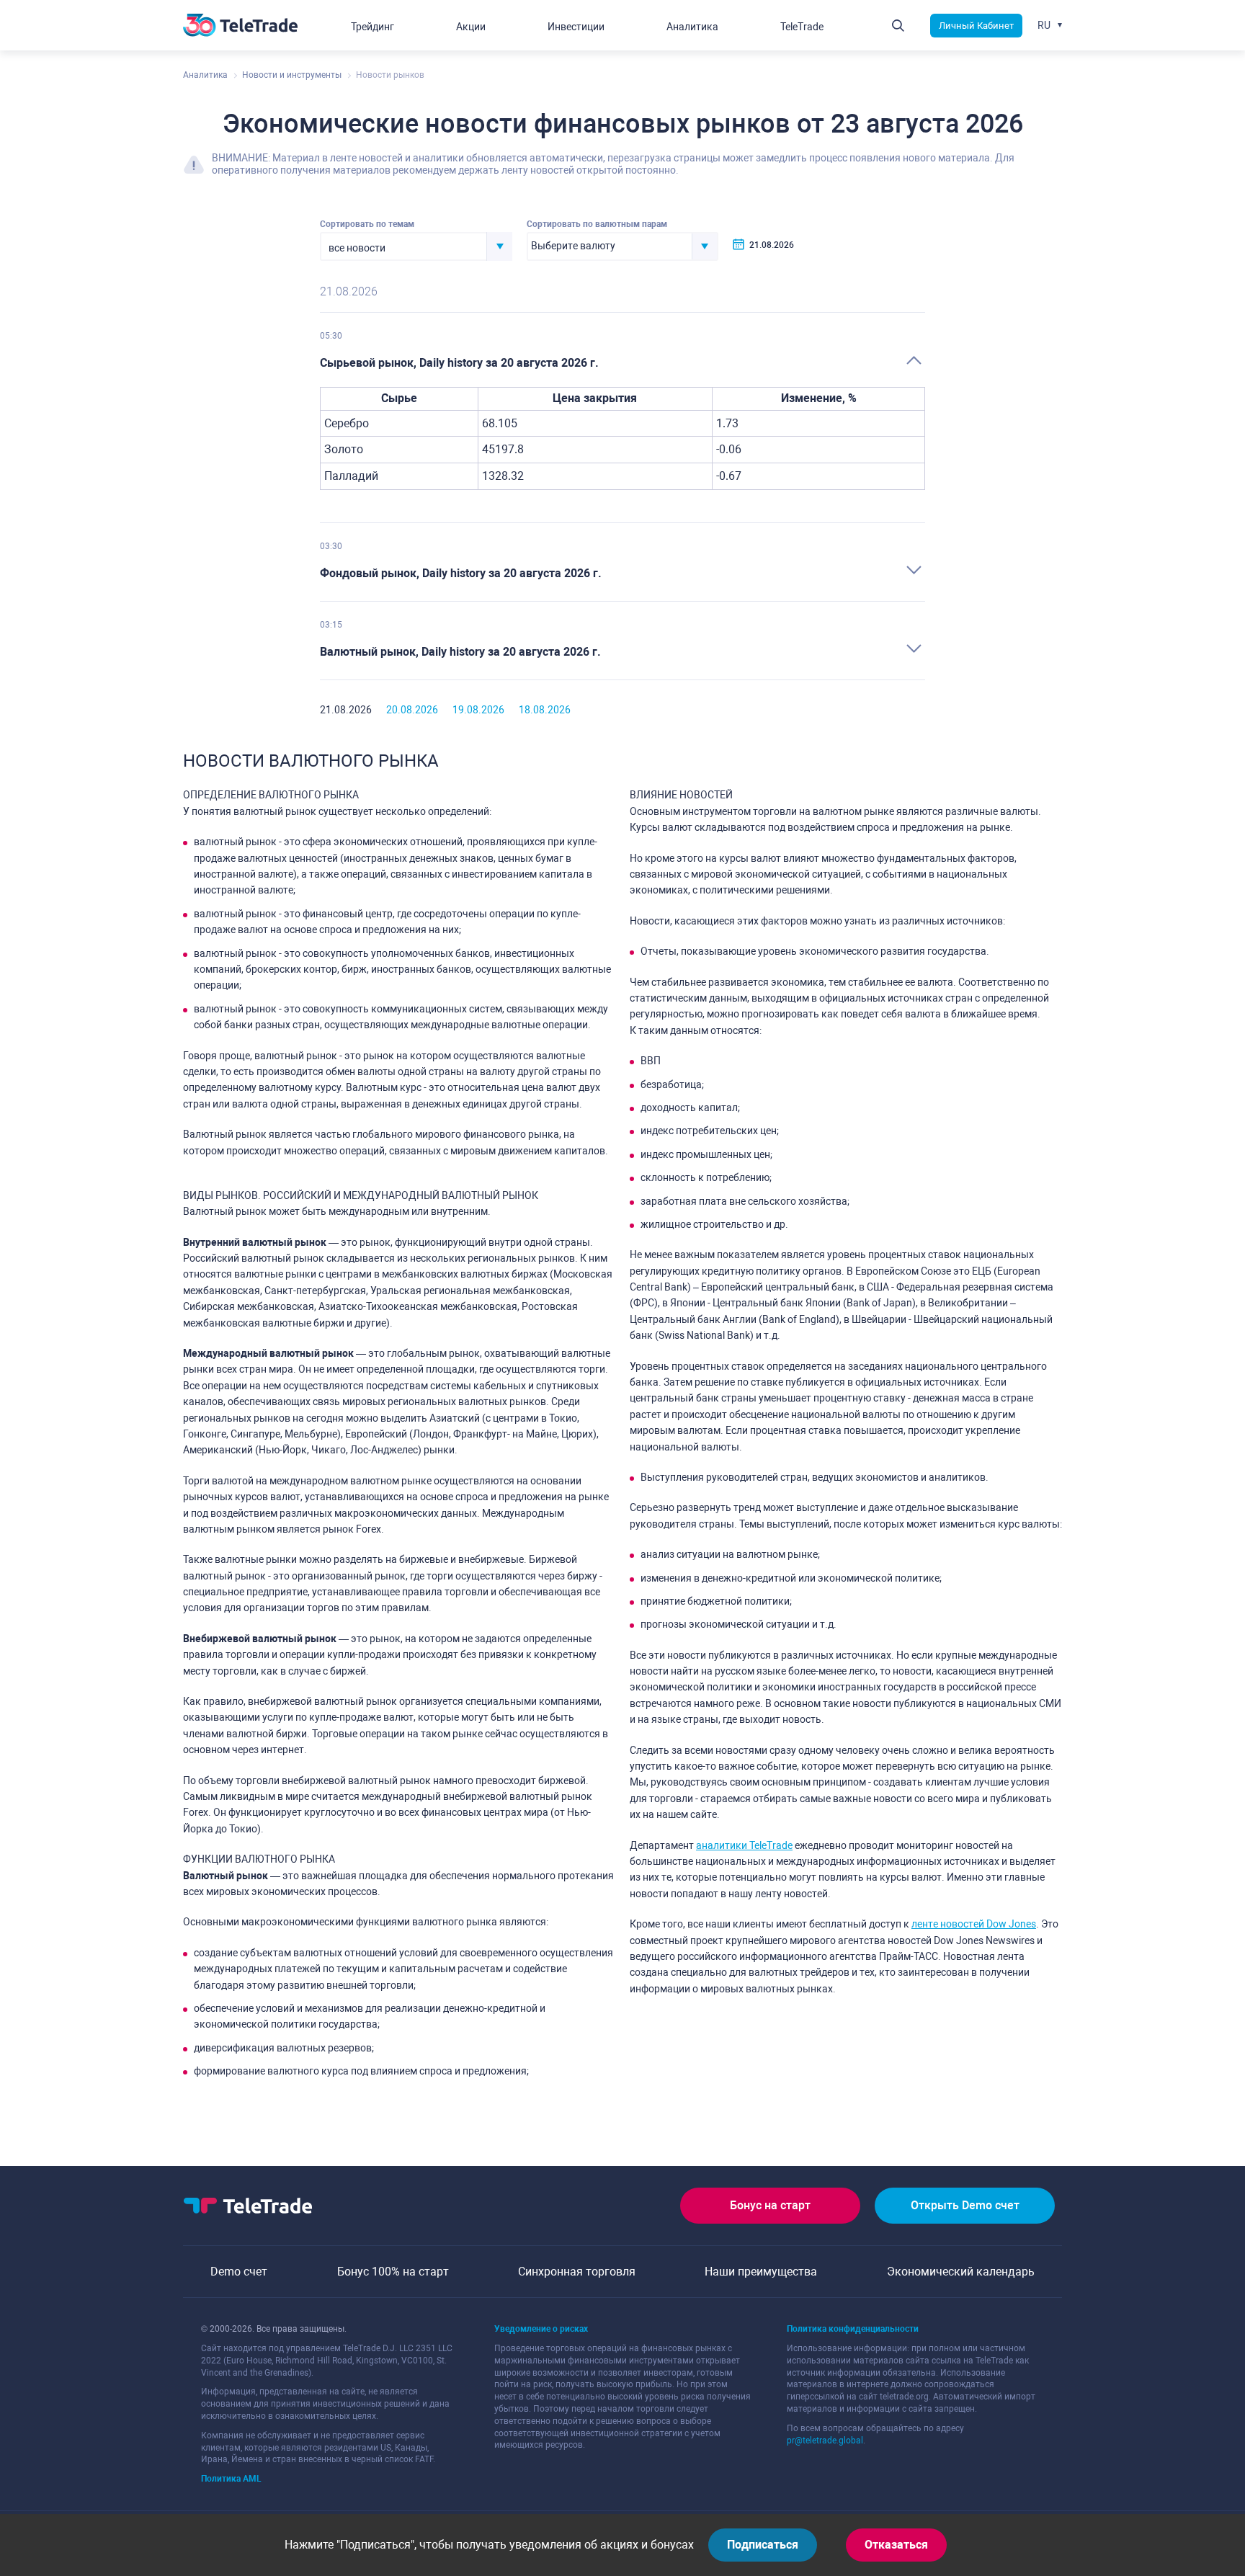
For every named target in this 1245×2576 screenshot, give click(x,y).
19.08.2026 (478, 710)
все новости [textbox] (357, 248)
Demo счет (239, 2272)
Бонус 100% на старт (393, 2272)
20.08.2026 (412, 710)
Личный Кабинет (976, 26)
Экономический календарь (961, 2272)
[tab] (622, 364)
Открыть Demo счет (965, 2205)
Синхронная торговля (577, 2272)
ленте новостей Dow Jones (974, 1924)
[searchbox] (610, 246)
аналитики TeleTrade (744, 1845)
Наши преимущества (761, 2272)
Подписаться (763, 2545)
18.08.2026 (545, 710)
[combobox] (416, 246)
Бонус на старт (770, 2205)
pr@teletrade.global (825, 2441)
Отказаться (896, 2545)
